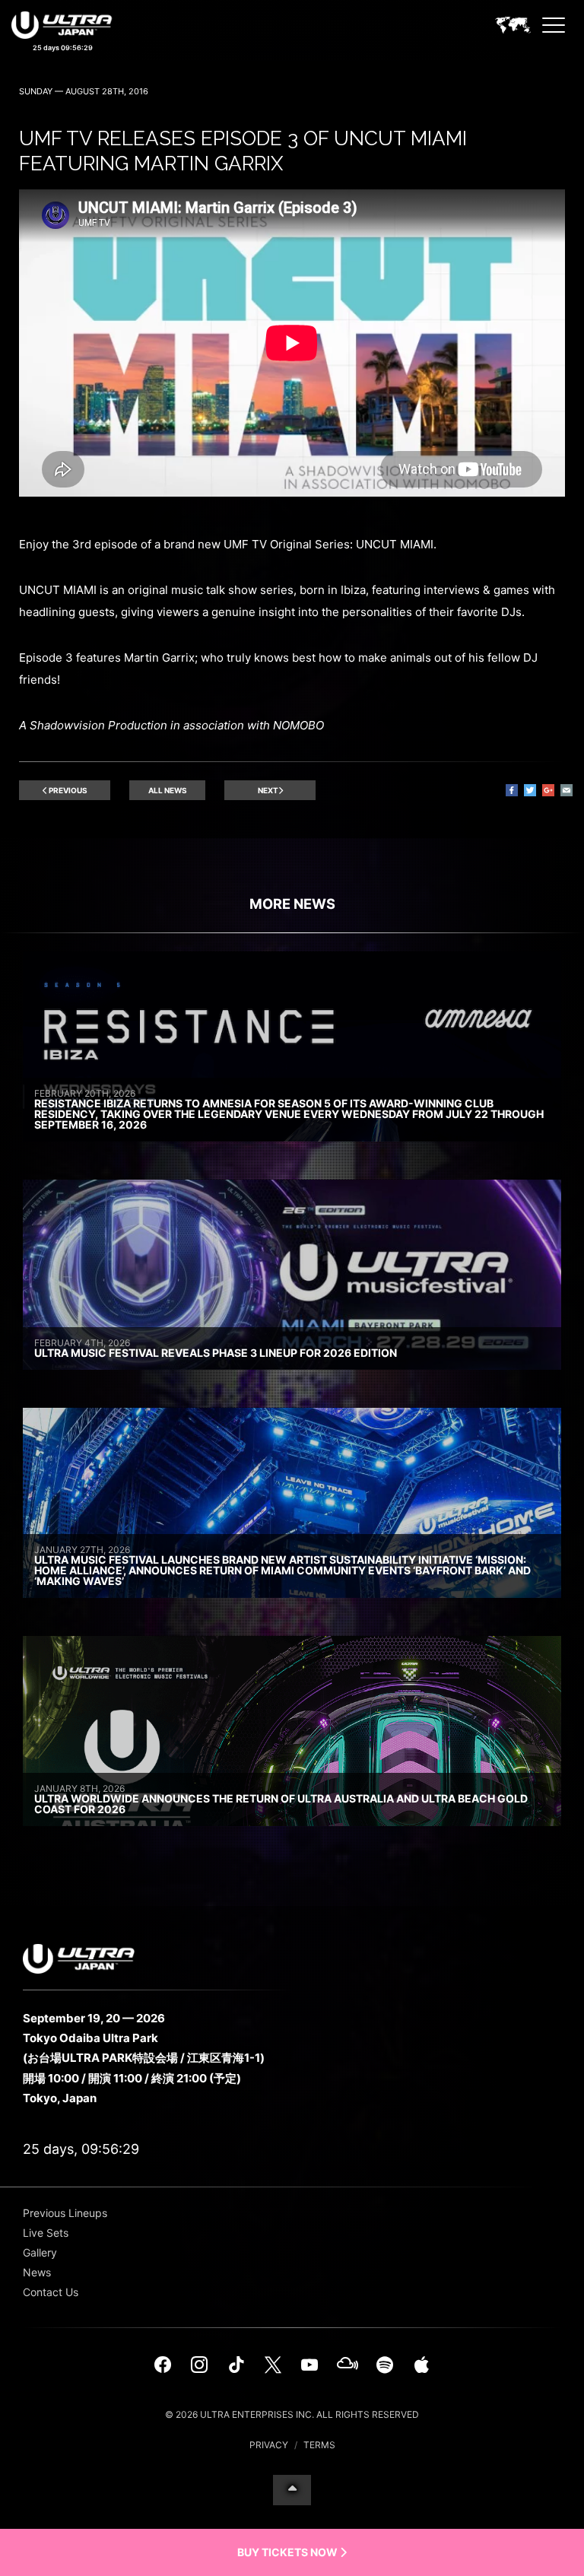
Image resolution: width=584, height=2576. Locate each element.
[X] (273, 2365)
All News (168, 790)
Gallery (40, 2252)
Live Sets (46, 2233)
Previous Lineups (65, 2213)
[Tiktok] (236, 2365)
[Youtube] (309, 2365)
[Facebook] (163, 2365)
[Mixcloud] (348, 2365)
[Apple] (421, 2365)
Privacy (269, 2445)
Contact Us (51, 2292)
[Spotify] (385, 2365)
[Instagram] (199, 2365)
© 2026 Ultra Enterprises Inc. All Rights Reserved (292, 2414)
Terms (319, 2445)
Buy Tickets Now (289, 2552)
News (37, 2272)
